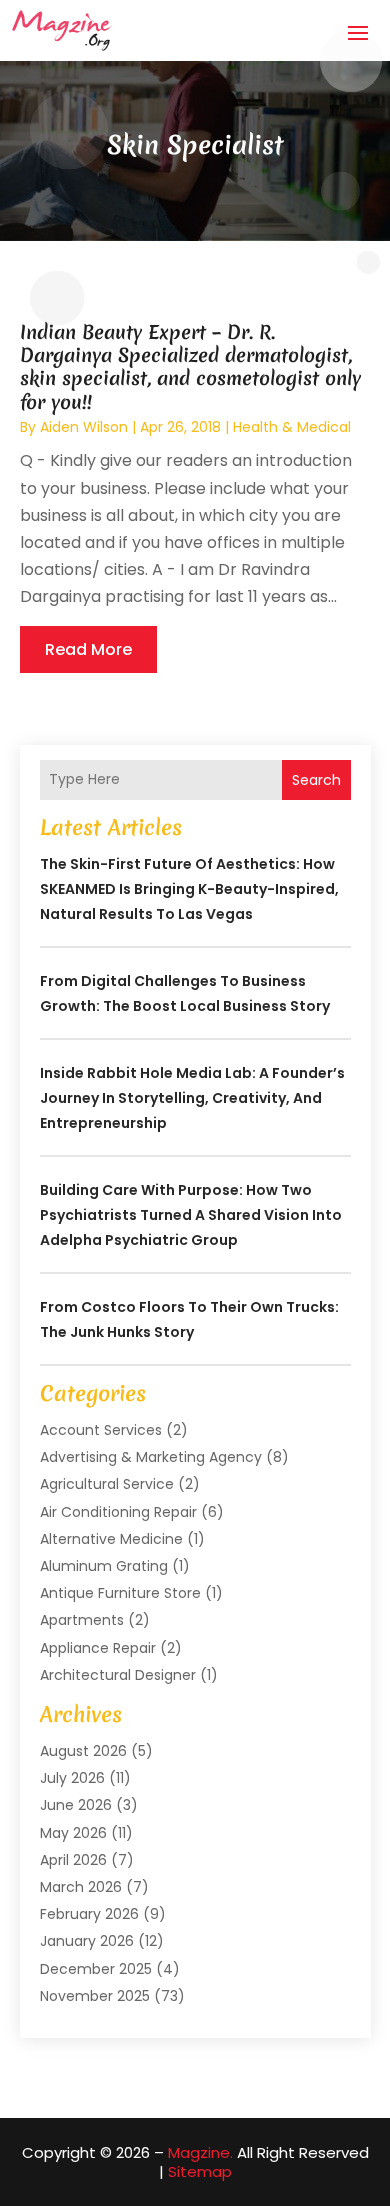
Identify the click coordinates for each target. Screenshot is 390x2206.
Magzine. (200, 2152)
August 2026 (83, 1751)
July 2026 (72, 1778)
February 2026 (89, 1914)
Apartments (82, 1620)
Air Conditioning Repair (118, 1512)
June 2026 (76, 1805)
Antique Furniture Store (120, 1593)
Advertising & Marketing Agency (151, 1457)
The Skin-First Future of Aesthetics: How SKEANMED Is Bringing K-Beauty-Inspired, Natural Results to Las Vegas (189, 889)
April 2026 (73, 1860)
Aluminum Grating (104, 1566)
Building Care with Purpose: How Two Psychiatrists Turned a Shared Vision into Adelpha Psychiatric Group (191, 1215)
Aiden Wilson (84, 427)
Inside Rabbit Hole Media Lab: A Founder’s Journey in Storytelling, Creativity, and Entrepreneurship (192, 1098)
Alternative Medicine (111, 1539)
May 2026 (73, 1833)
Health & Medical (292, 427)
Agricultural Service (107, 1484)
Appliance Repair (98, 1648)
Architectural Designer (118, 1675)
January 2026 (87, 1941)
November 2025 (95, 1996)
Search (316, 780)
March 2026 (81, 1887)
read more (88, 649)
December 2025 (96, 1969)
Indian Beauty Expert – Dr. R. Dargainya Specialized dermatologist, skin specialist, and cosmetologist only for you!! (190, 367)
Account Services (101, 1430)
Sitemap (200, 2171)
